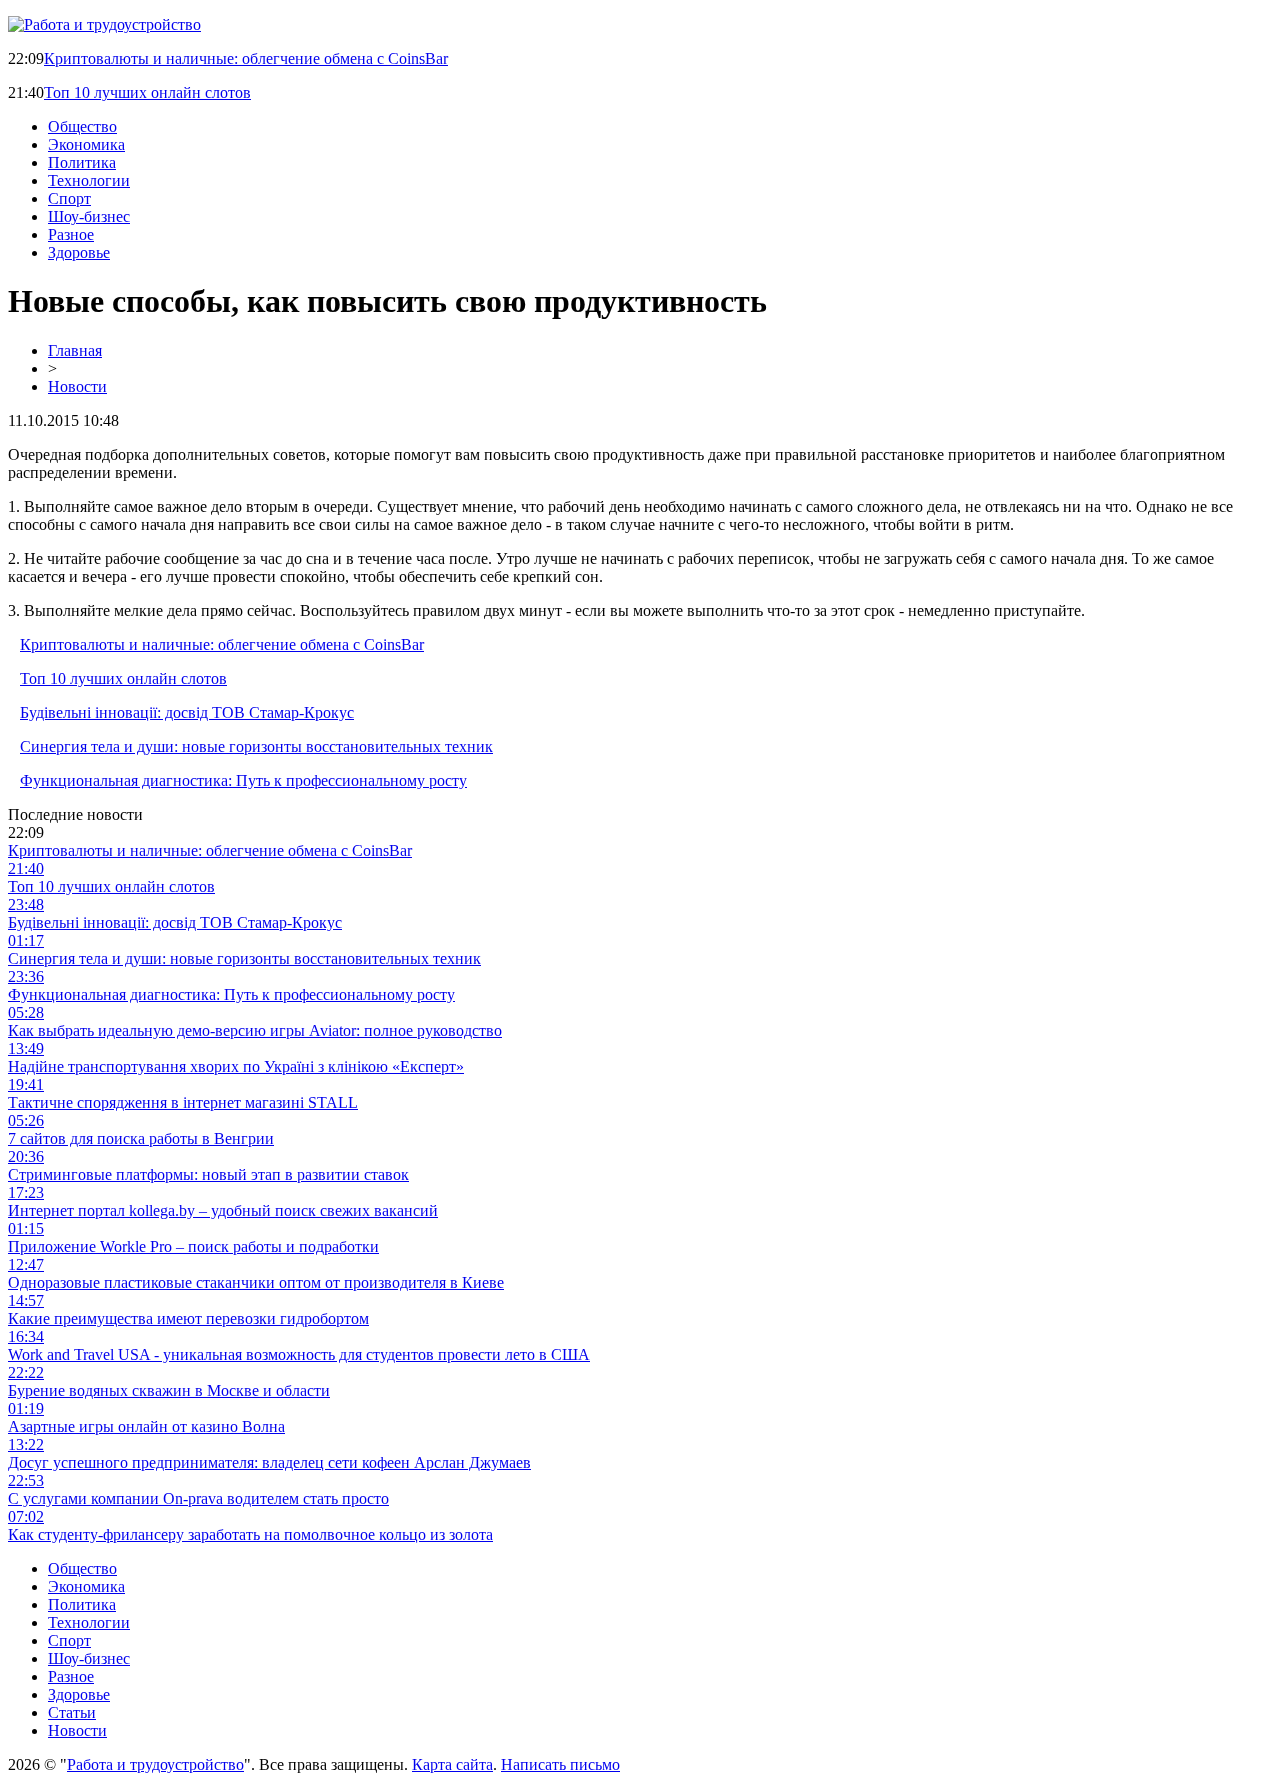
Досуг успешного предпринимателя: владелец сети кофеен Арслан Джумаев (269, 1462)
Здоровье (79, 252)
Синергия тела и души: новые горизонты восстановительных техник (256, 746)
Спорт (69, 198)
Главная (75, 350)
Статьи (72, 1712)
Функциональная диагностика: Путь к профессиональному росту (243, 780)
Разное (71, 234)
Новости (77, 386)
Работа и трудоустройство (155, 1764)
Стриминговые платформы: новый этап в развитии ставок (208, 1174)
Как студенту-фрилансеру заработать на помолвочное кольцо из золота (250, 1534)
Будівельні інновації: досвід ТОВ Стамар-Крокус (187, 712)
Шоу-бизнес (89, 216)
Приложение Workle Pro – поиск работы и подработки (193, 1246)
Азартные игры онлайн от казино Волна (146, 1426)
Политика (82, 162)
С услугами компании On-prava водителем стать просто (198, 1498)
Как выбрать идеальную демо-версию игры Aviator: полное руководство (255, 1030)
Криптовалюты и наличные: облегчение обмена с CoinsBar (246, 58)
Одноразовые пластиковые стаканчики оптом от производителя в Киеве (256, 1282)
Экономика (86, 144)
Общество (82, 126)
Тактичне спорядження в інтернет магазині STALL (183, 1102)
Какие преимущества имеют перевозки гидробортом (188, 1318)
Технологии (89, 180)
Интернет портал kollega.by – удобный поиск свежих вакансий (223, 1210)
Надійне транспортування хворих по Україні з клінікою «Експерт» (236, 1066)
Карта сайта (452, 1764)
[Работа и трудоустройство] (104, 24)
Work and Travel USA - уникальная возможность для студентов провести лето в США (299, 1354)
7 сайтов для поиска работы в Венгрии (141, 1138)
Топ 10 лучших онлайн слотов (147, 92)
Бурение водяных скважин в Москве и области (169, 1390)
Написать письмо (560, 1764)
